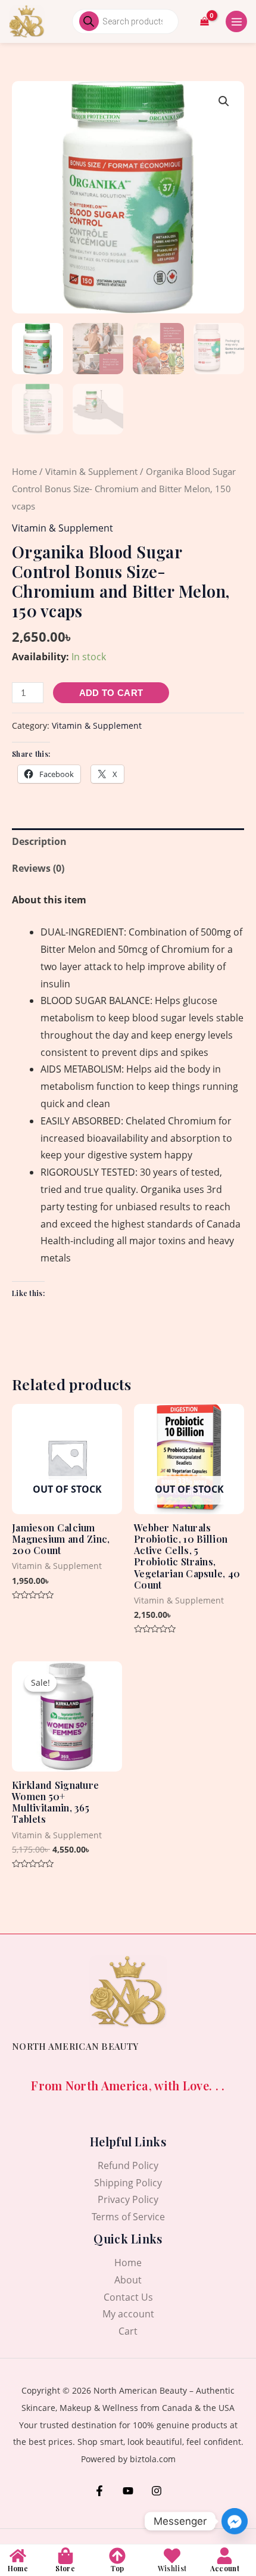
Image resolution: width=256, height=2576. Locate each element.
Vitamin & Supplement (91, 471)
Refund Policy (128, 2165)
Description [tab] (39, 841)
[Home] (18, 2556)
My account (128, 2314)
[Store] (65, 2556)
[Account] (224, 2556)
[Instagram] (157, 2491)
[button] (224, 101)
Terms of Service (128, 2217)
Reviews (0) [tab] (38, 868)
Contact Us (128, 2297)
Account (225, 2568)
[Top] (117, 2556)
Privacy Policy (128, 2199)
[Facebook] (99, 2491)
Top (117, 2568)
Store (65, 2568)
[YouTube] (128, 2491)
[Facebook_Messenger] (235, 2521)
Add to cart (111, 693)
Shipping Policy (128, 2183)
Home (24, 471)
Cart (128, 2331)
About (128, 2280)
